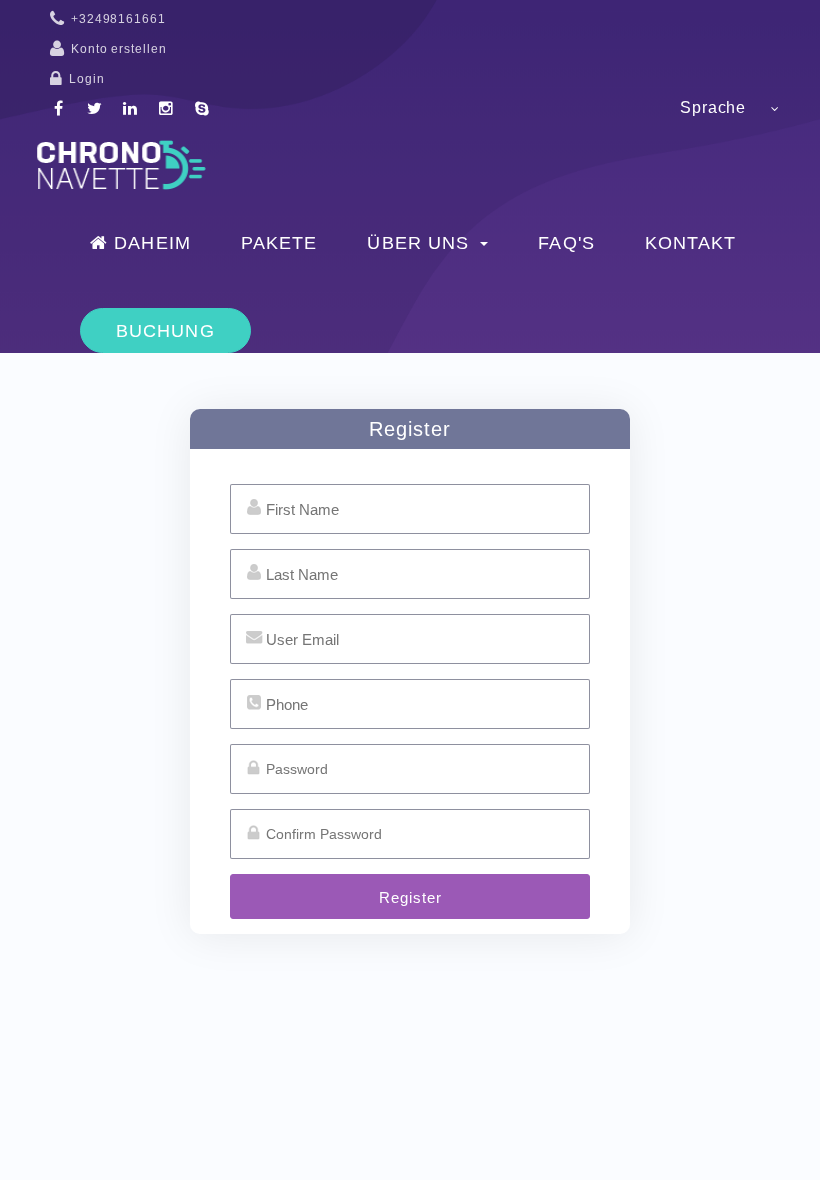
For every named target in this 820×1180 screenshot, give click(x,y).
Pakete (279, 243)
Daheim (149, 243)
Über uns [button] (421, 243)
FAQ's (566, 243)
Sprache (713, 107)
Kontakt (691, 243)
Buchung (165, 331)
